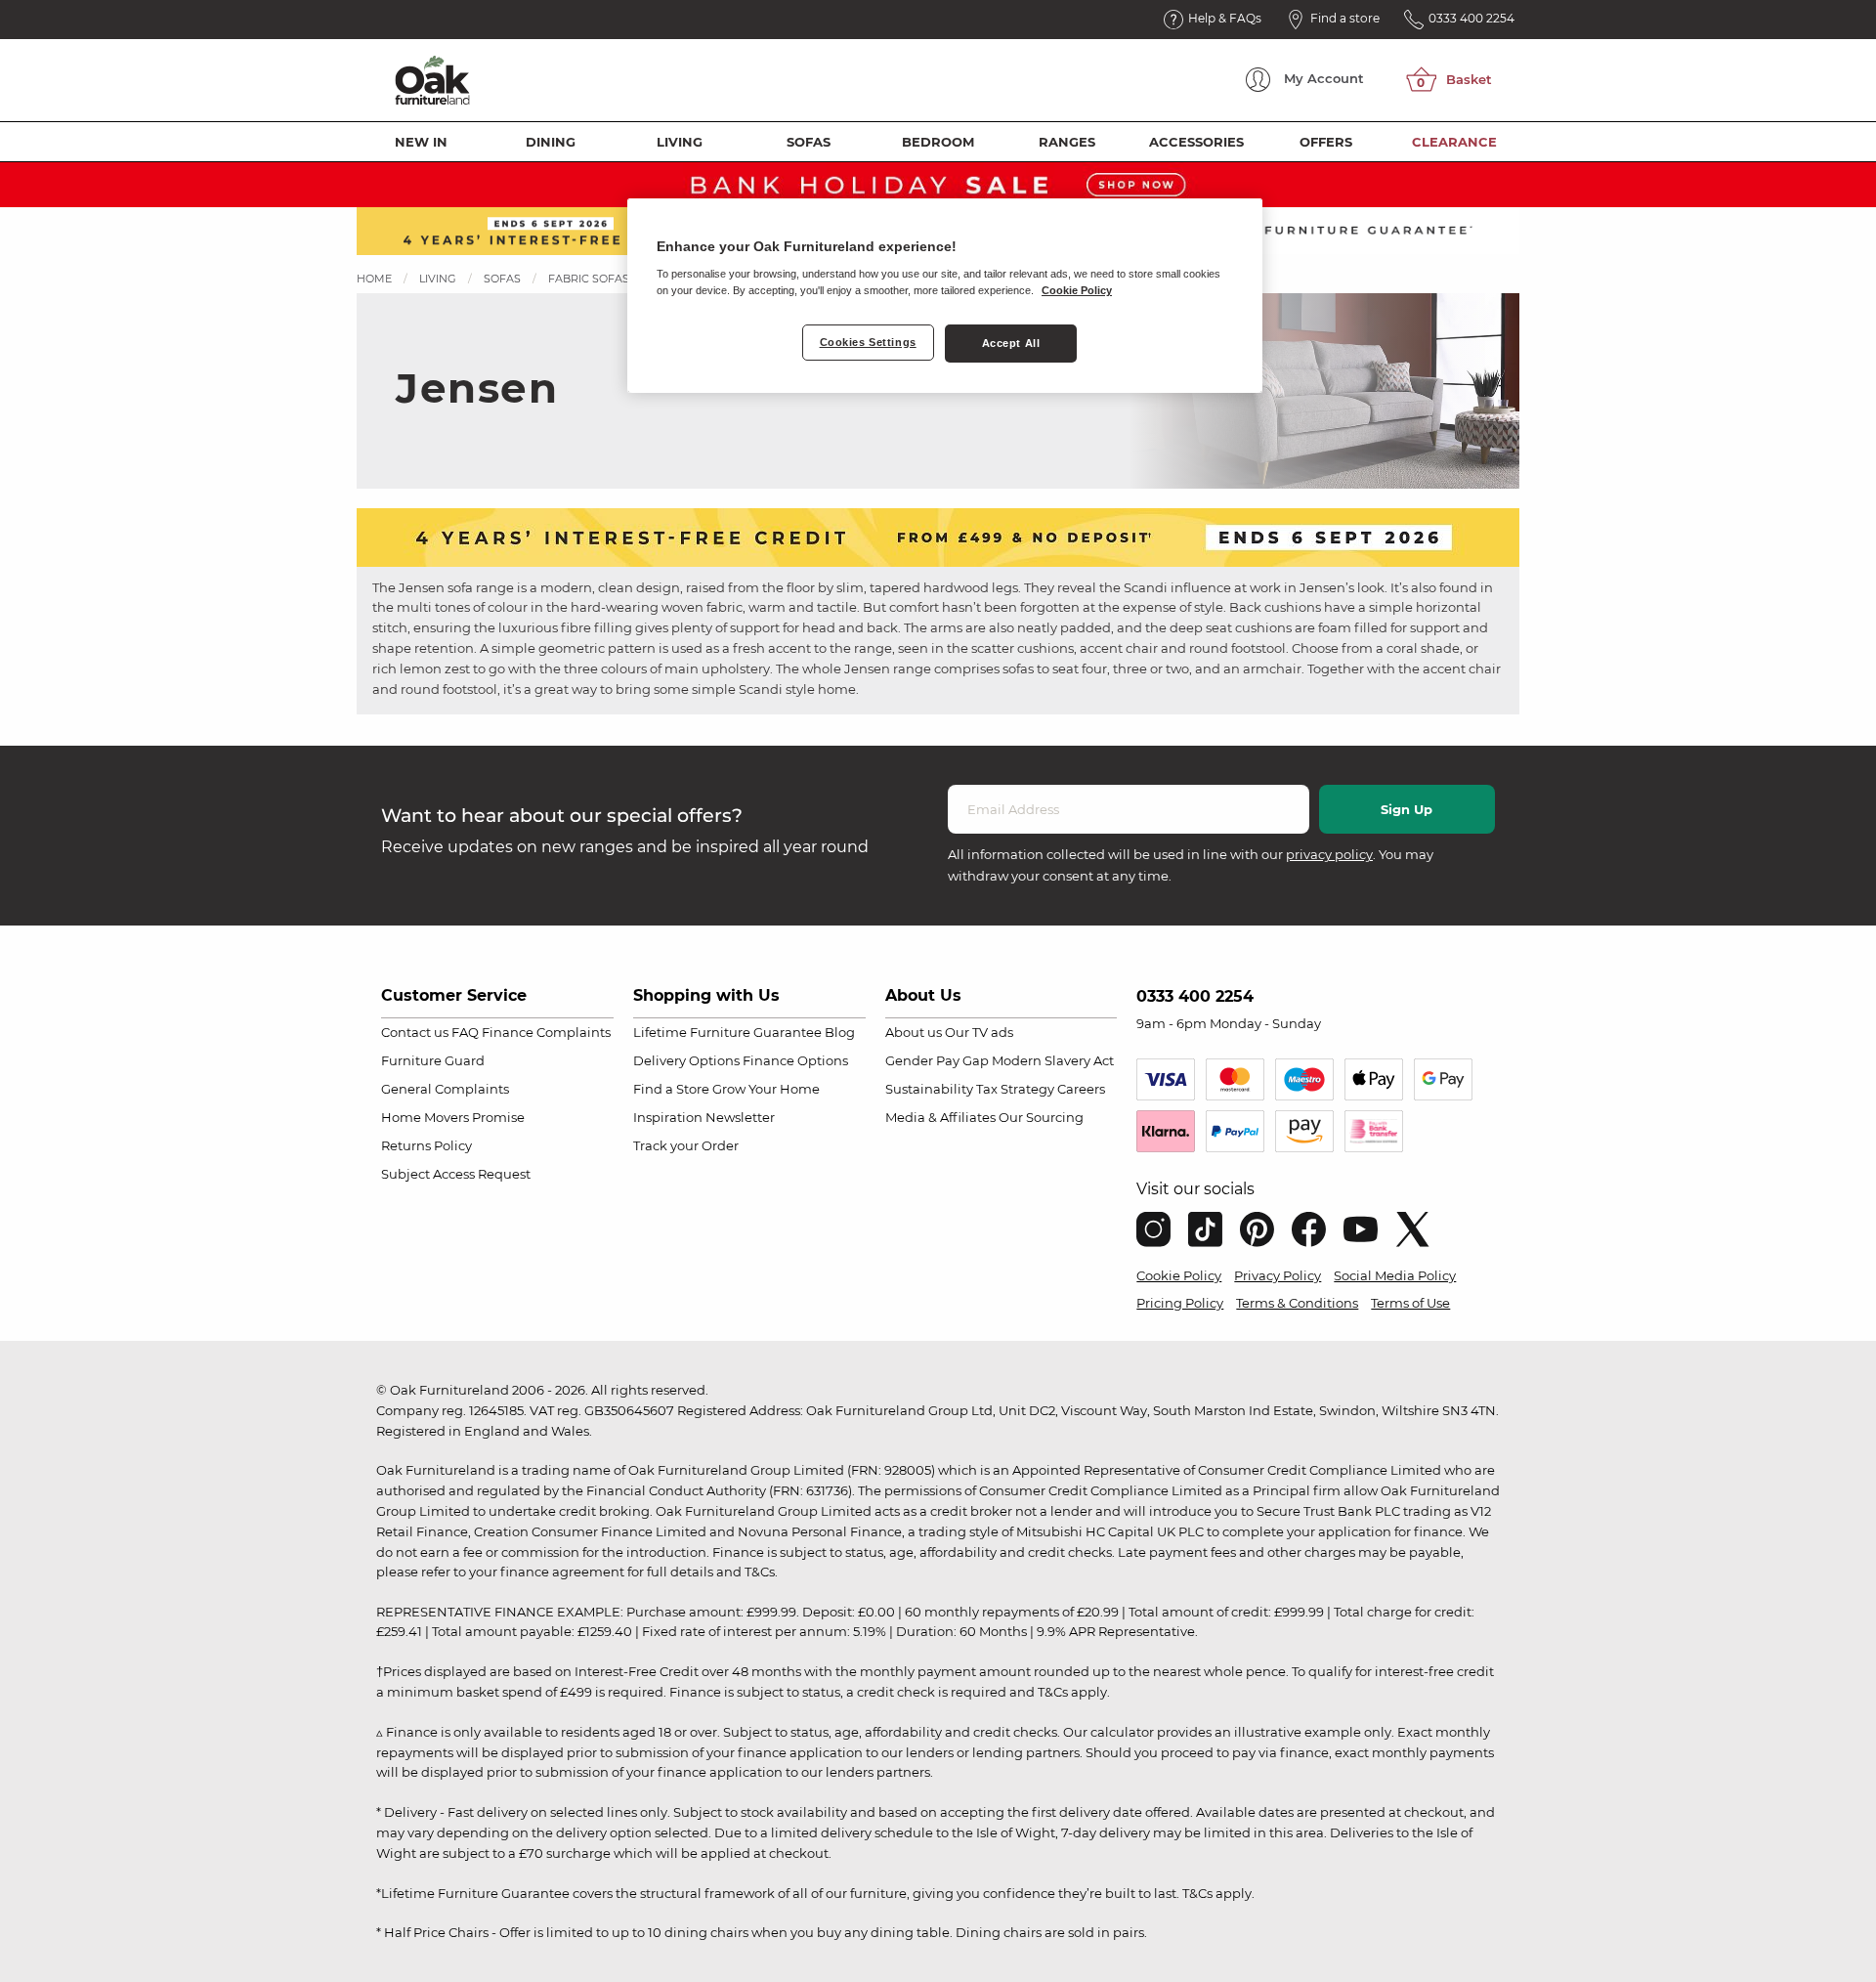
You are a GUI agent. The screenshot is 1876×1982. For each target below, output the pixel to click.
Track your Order (686, 1145)
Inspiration (668, 1117)
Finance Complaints (546, 1032)
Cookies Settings (868, 342)
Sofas (809, 142)
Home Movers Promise (453, 1117)
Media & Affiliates (940, 1117)
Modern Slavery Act (1053, 1060)
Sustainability (929, 1089)
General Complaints (445, 1089)
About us (914, 1032)
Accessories (1196, 142)
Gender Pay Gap (937, 1060)
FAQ (465, 1032)
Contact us (415, 1032)
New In (421, 142)
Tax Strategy (1015, 1089)
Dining (551, 142)
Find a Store (671, 1089)
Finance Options (795, 1060)
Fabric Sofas (589, 279)
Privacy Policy (1278, 1275)
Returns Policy (426, 1145)
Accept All (1011, 343)
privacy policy (1329, 854)
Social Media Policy (1395, 1275)
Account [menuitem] (1324, 78)
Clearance (1454, 142)
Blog (840, 1032)
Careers (1081, 1089)
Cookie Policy (1179, 1275)
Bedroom (938, 142)
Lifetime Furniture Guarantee (727, 1032)
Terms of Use (1410, 1303)
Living (680, 142)
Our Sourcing (1041, 1117)
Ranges (1067, 142)
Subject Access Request (456, 1174)
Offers (1326, 142)
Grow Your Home (766, 1089)
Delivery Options (686, 1060)
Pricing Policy (1180, 1303)
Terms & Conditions (1297, 1303)
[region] (945, 296)
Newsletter (740, 1117)
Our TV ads (979, 1032)
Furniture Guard (433, 1060)
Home (374, 279)
